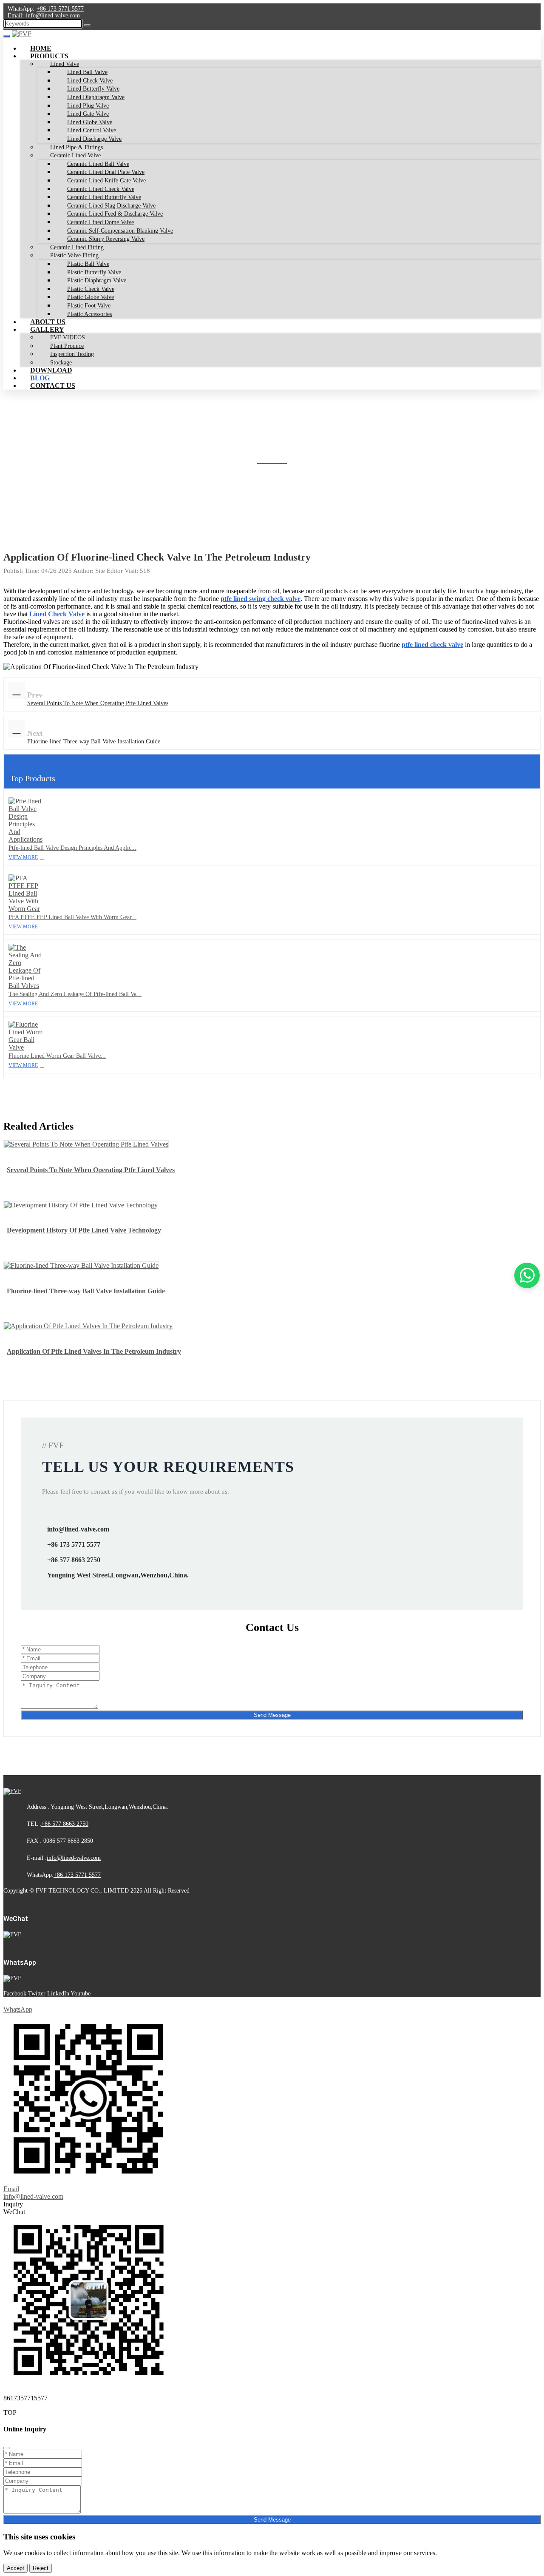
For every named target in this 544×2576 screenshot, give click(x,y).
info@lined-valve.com (53, 16)
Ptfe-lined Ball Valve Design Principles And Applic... (72, 848)
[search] (87, 26)
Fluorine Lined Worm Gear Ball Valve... (57, 1056)
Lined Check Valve (57, 614)
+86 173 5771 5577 (60, 9)
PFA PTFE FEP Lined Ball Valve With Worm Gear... (72, 917)
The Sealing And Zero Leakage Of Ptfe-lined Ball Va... (75, 994)
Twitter (37, 1994)
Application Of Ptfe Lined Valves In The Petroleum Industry (94, 1351)
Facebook (15, 1994)
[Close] (7, 2448)
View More (23, 857)
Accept (16, 2568)
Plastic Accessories (89, 314)
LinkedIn (58, 1994)
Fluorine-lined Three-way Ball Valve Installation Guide (94, 741)
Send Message (272, 1715)
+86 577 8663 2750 (74, 1560)
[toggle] (7, 36)
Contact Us (53, 386)
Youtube (81, 1994)
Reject (41, 2568)
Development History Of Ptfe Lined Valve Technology (84, 1230)
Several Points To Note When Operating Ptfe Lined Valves (98, 703)
